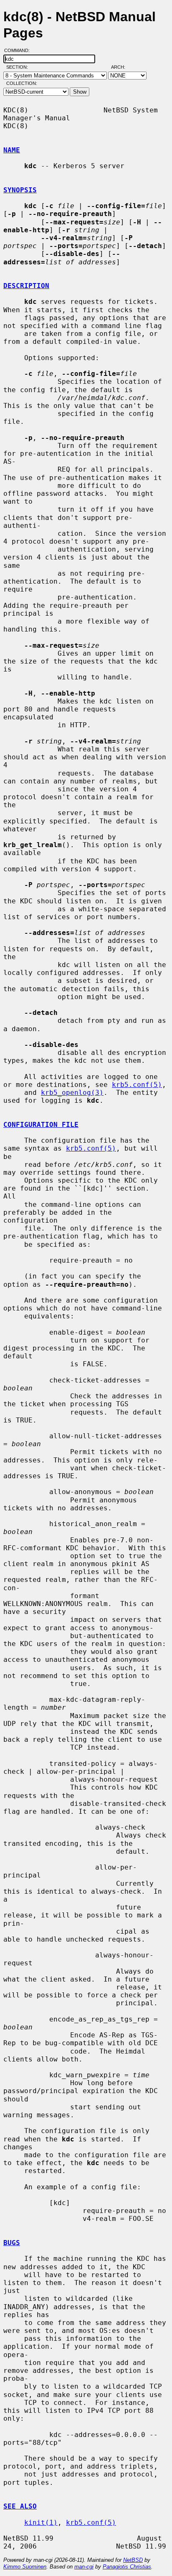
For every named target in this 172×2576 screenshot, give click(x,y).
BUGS (12, 2243)
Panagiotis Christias (127, 2567)
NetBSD (133, 2560)
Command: (19, 50)
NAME (12, 150)
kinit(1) (41, 2523)
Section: (19, 67)
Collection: (22, 83)
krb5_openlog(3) (72, 1093)
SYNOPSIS (20, 190)
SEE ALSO (20, 2506)
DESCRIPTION (26, 286)
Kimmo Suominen (25, 2567)
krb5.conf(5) (137, 1085)
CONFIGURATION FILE (41, 1125)
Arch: (122, 67)
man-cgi (84, 2567)
